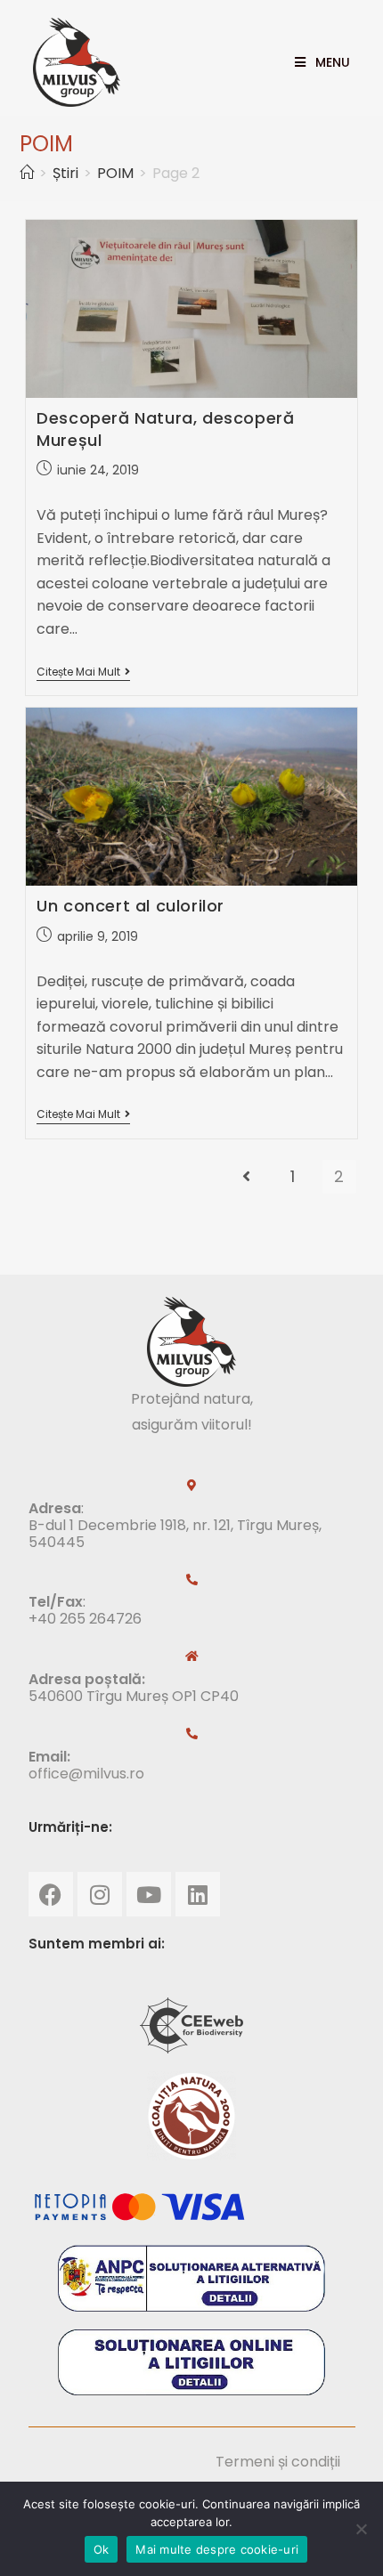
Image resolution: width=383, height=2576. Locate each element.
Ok (102, 2549)
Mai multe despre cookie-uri (217, 2549)
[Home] (27, 173)
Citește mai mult (83, 672)
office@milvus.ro (86, 1774)
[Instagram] (100, 1894)
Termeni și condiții (278, 2462)
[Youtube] (149, 1894)
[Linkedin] (198, 1894)
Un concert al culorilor (130, 906)
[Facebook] (51, 1894)
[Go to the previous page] (247, 1177)
